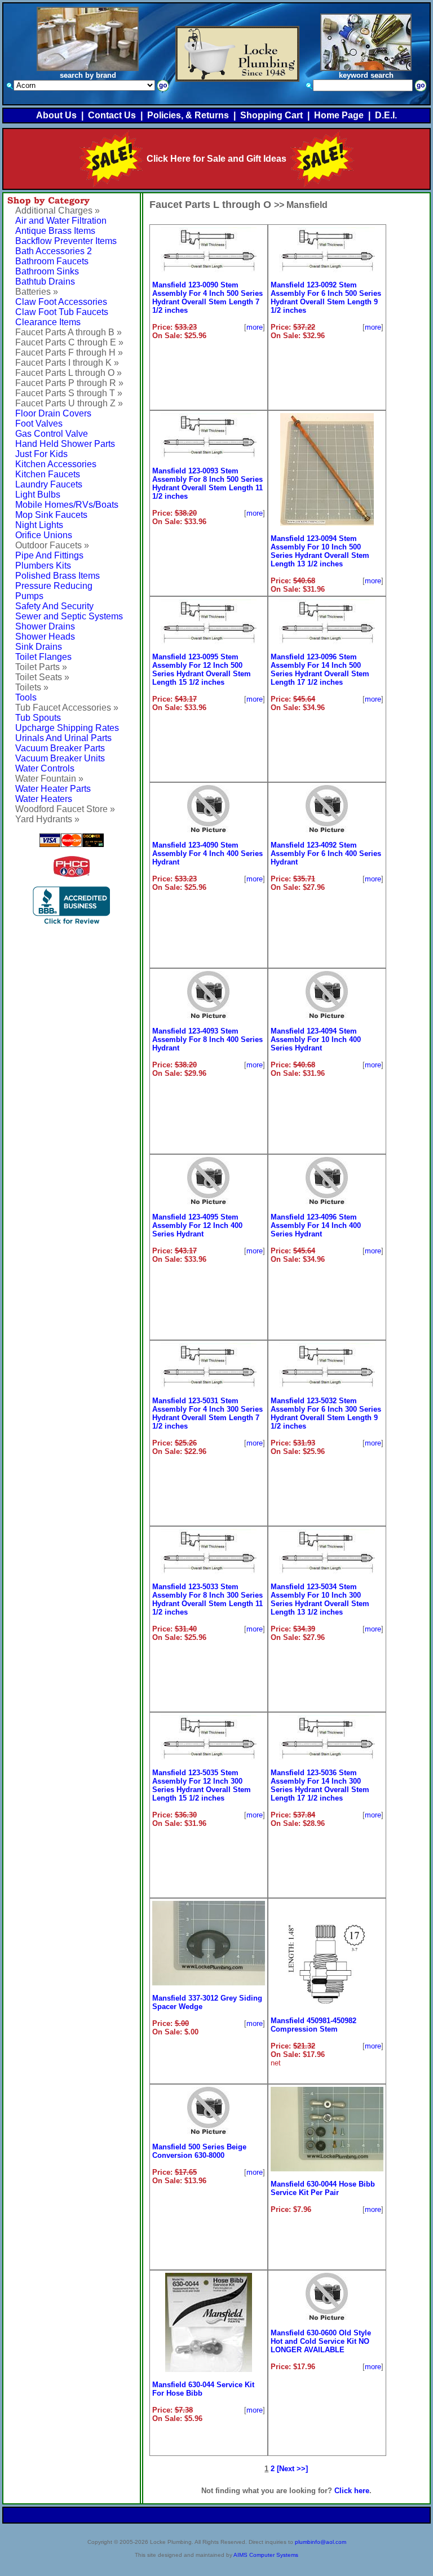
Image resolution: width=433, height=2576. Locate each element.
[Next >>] (292, 2469)
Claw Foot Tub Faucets (62, 312)
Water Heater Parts (53, 789)
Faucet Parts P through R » (69, 383)
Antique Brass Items (55, 231)
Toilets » (32, 687)
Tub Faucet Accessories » (67, 708)
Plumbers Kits (43, 566)
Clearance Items (48, 322)
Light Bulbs (38, 495)
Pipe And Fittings (49, 555)
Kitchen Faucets (48, 474)
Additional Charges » (58, 210)
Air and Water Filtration (61, 221)
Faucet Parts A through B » (69, 332)
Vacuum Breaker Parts (60, 748)
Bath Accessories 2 (54, 251)
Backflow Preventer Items (66, 241)
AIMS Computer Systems (266, 2555)
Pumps (29, 596)
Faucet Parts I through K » (67, 363)
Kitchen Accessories (56, 464)
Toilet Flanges (43, 657)
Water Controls (45, 768)
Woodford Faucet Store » (65, 809)
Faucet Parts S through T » (69, 393)
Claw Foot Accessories (61, 302)
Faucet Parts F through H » (69, 353)
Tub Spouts (38, 718)
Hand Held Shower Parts (65, 444)
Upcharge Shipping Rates (67, 728)
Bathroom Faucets (52, 261)
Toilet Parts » (41, 667)
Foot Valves (39, 424)
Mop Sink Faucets (51, 515)
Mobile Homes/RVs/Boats (67, 505)
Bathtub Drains (45, 281)
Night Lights (39, 525)
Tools (26, 697)
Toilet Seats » (42, 677)
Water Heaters (44, 799)
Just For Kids (41, 454)
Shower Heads (45, 637)
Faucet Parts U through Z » (69, 403)
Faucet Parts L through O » (69, 373)
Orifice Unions (44, 535)
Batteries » (37, 292)
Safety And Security (54, 606)
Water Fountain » (49, 779)
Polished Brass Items (58, 576)
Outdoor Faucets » (52, 545)
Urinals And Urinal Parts (63, 738)
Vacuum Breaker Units (60, 758)
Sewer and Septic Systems (69, 616)
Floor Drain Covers (53, 413)
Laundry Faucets (49, 484)
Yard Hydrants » (47, 819)
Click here (352, 2491)
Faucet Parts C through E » (69, 342)
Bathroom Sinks (47, 271)
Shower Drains (45, 626)
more (255, 327)
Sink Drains (39, 647)
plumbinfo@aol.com (321, 2542)
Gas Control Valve (52, 434)
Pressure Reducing (54, 586)
